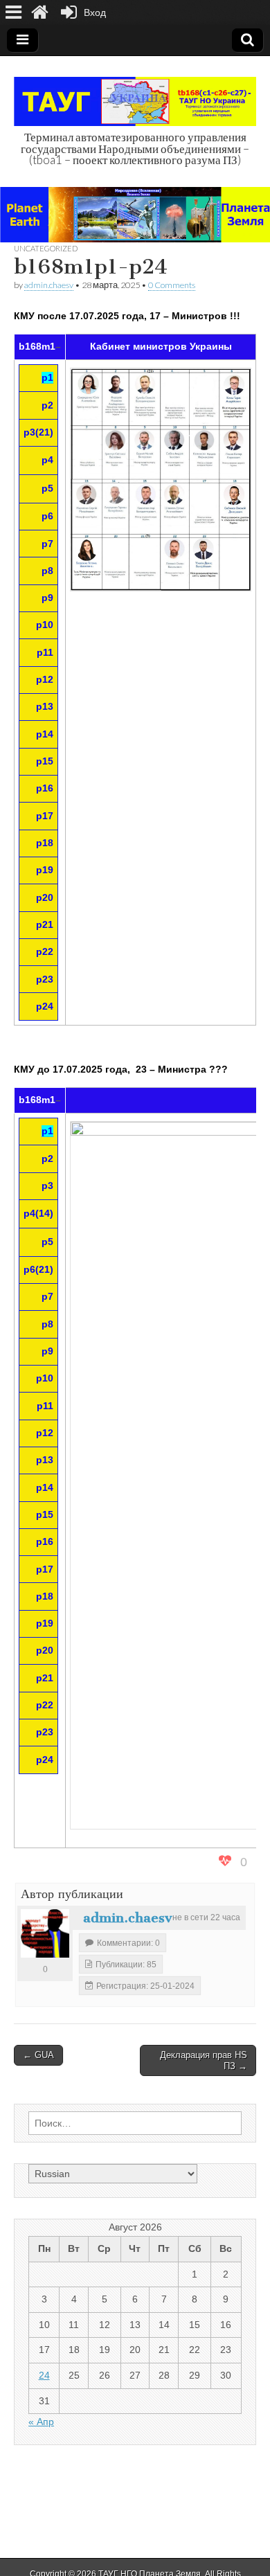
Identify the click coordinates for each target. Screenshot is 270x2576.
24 (44, 2375)
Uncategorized (46, 248)
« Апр (41, 2422)
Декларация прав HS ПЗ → (204, 2060)
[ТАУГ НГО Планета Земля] (135, 94)
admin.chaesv (49, 285)
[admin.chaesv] (45, 1933)
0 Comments (172, 285)
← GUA (38, 2055)
